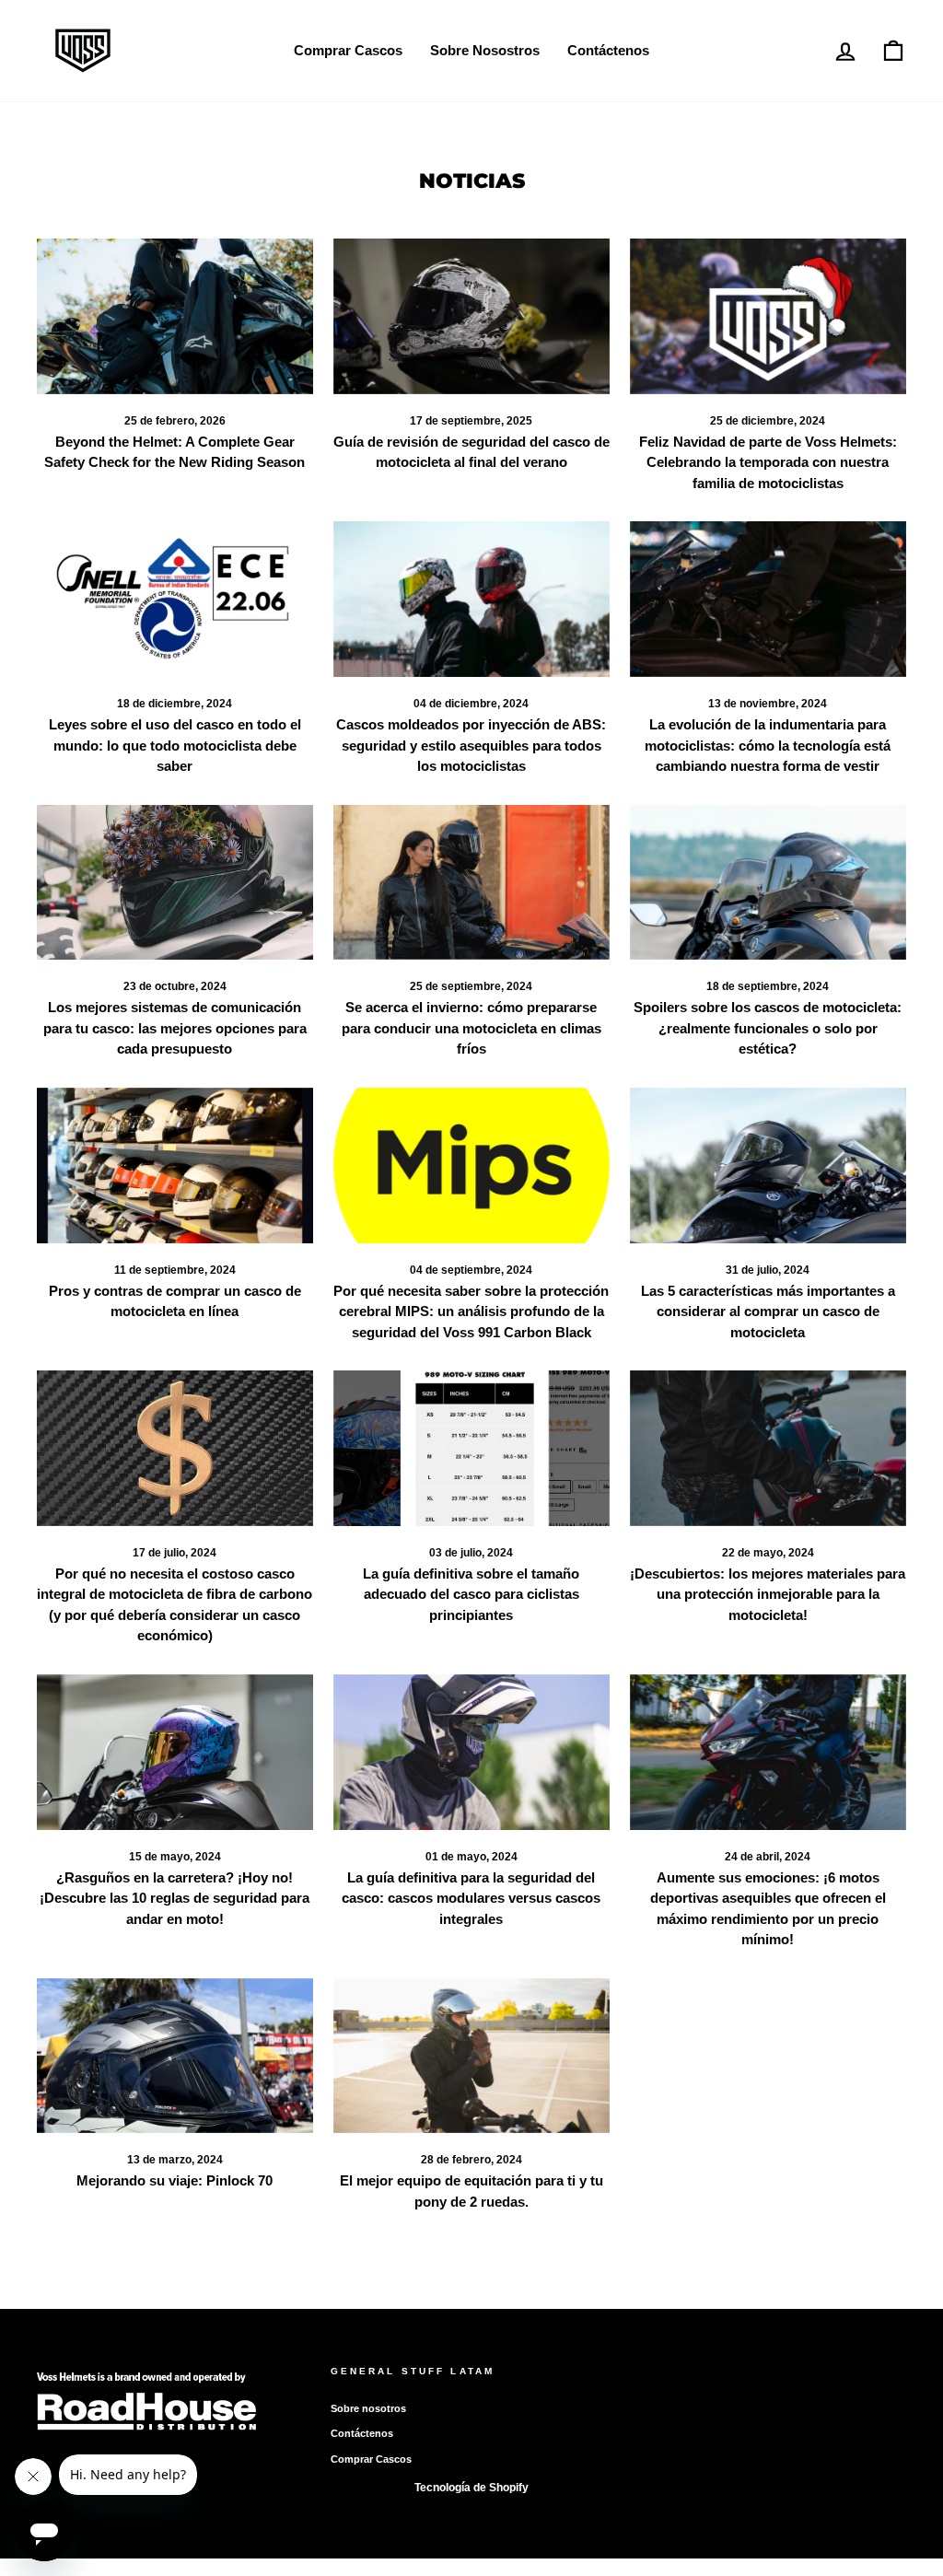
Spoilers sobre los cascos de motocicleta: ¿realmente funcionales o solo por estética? (768, 1028)
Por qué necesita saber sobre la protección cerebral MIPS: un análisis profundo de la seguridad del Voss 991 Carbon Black (471, 1311)
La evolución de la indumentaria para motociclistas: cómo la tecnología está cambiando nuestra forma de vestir (768, 745)
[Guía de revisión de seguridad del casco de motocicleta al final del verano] (471, 316)
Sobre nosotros (368, 2408)
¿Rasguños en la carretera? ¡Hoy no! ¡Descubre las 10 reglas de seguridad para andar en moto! (175, 1898)
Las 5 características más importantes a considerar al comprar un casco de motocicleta (768, 1311)
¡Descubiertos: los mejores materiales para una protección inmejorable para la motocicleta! (768, 1594)
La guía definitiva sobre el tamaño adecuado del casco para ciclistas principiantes (471, 1594)
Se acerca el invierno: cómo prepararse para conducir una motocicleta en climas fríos (471, 1028)
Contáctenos (608, 50)
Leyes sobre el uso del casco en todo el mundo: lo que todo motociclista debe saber (175, 745)
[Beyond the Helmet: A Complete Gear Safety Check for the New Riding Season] (175, 316)
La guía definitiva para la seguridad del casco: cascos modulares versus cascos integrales (471, 1898)
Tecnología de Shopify (471, 2488)
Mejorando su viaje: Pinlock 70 (175, 2180)
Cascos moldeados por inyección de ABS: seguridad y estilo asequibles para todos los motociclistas (471, 745)
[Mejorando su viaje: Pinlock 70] (175, 2056)
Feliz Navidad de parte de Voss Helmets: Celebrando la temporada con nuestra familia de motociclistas (768, 462)
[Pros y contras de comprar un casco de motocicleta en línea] (175, 1166)
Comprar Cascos (348, 50)
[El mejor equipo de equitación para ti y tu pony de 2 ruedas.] (471, 2056)
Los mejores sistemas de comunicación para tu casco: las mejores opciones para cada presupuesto (175, 1028)
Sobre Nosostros (485, 50)
